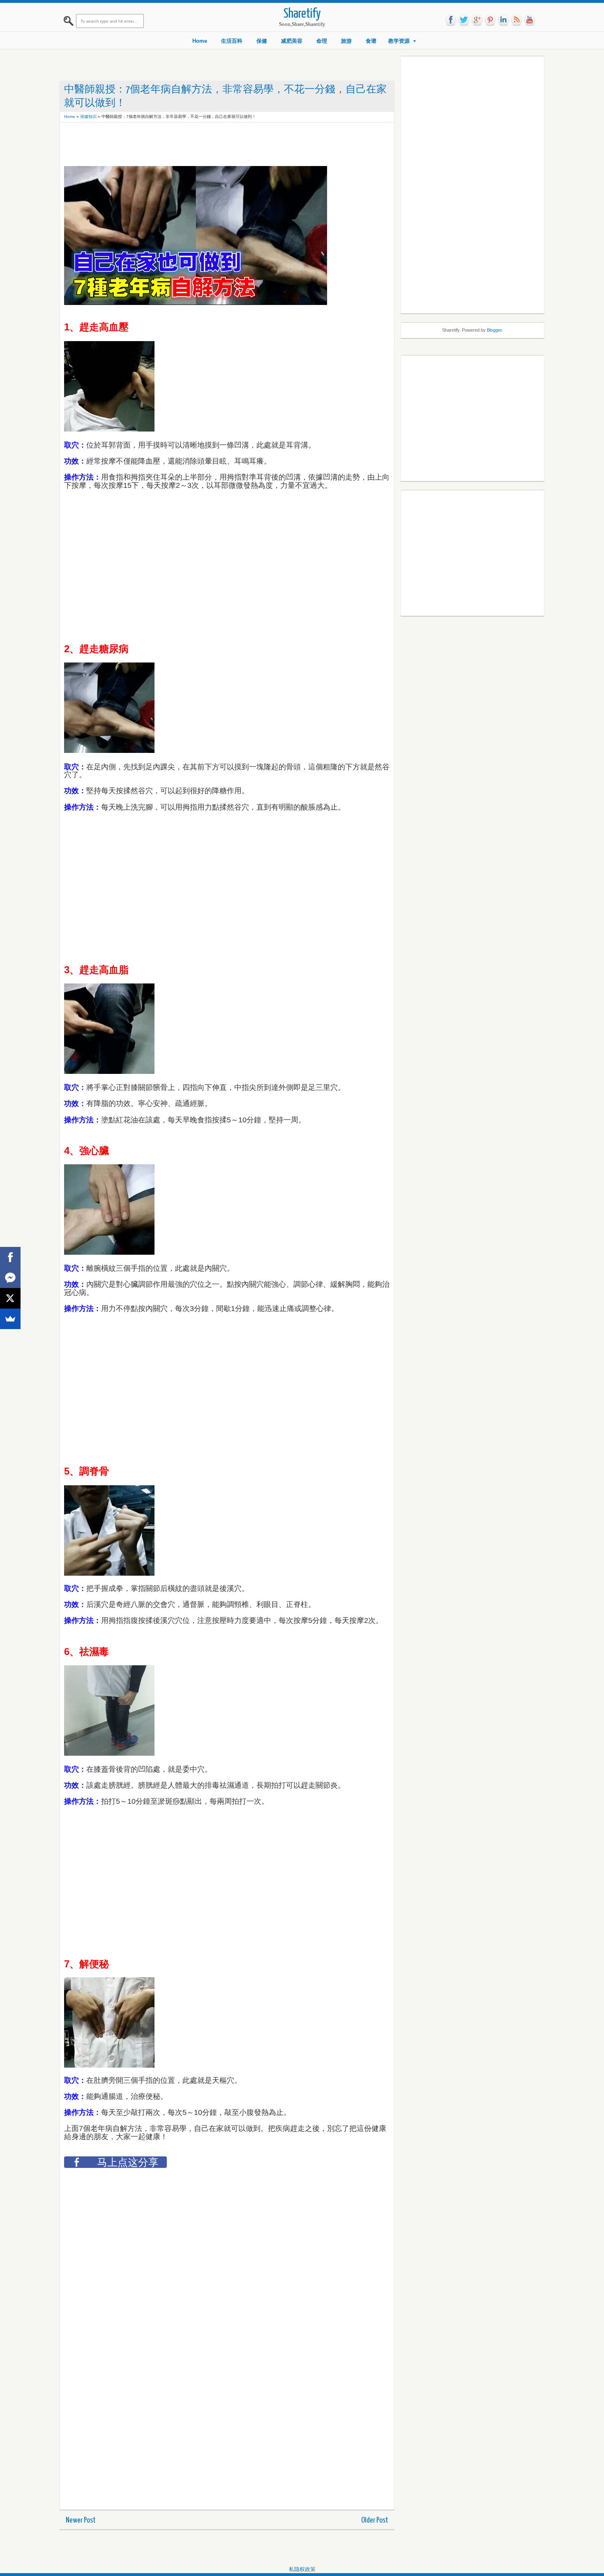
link (503, 20)
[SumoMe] (10, 1319)
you (530, 20)
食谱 (371, 41)
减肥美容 (292, 41)
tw (464, 20)
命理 (322, 41)
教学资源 (399, 41)
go (477, 20)
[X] (10, 1298)
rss (516, 20)
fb (451, 20)
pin (490, 20)
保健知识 (88, 117)
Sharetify (302, 14)
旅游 (346, 41)
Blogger (494, 330)
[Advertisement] (214, 145)
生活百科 (232, 41)
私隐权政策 (302, 2569)
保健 (262, 41)
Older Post (375, 2520)
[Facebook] (10, 1257)
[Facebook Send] (10, 1278)
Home (200, 41)
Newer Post (81, 2520)
